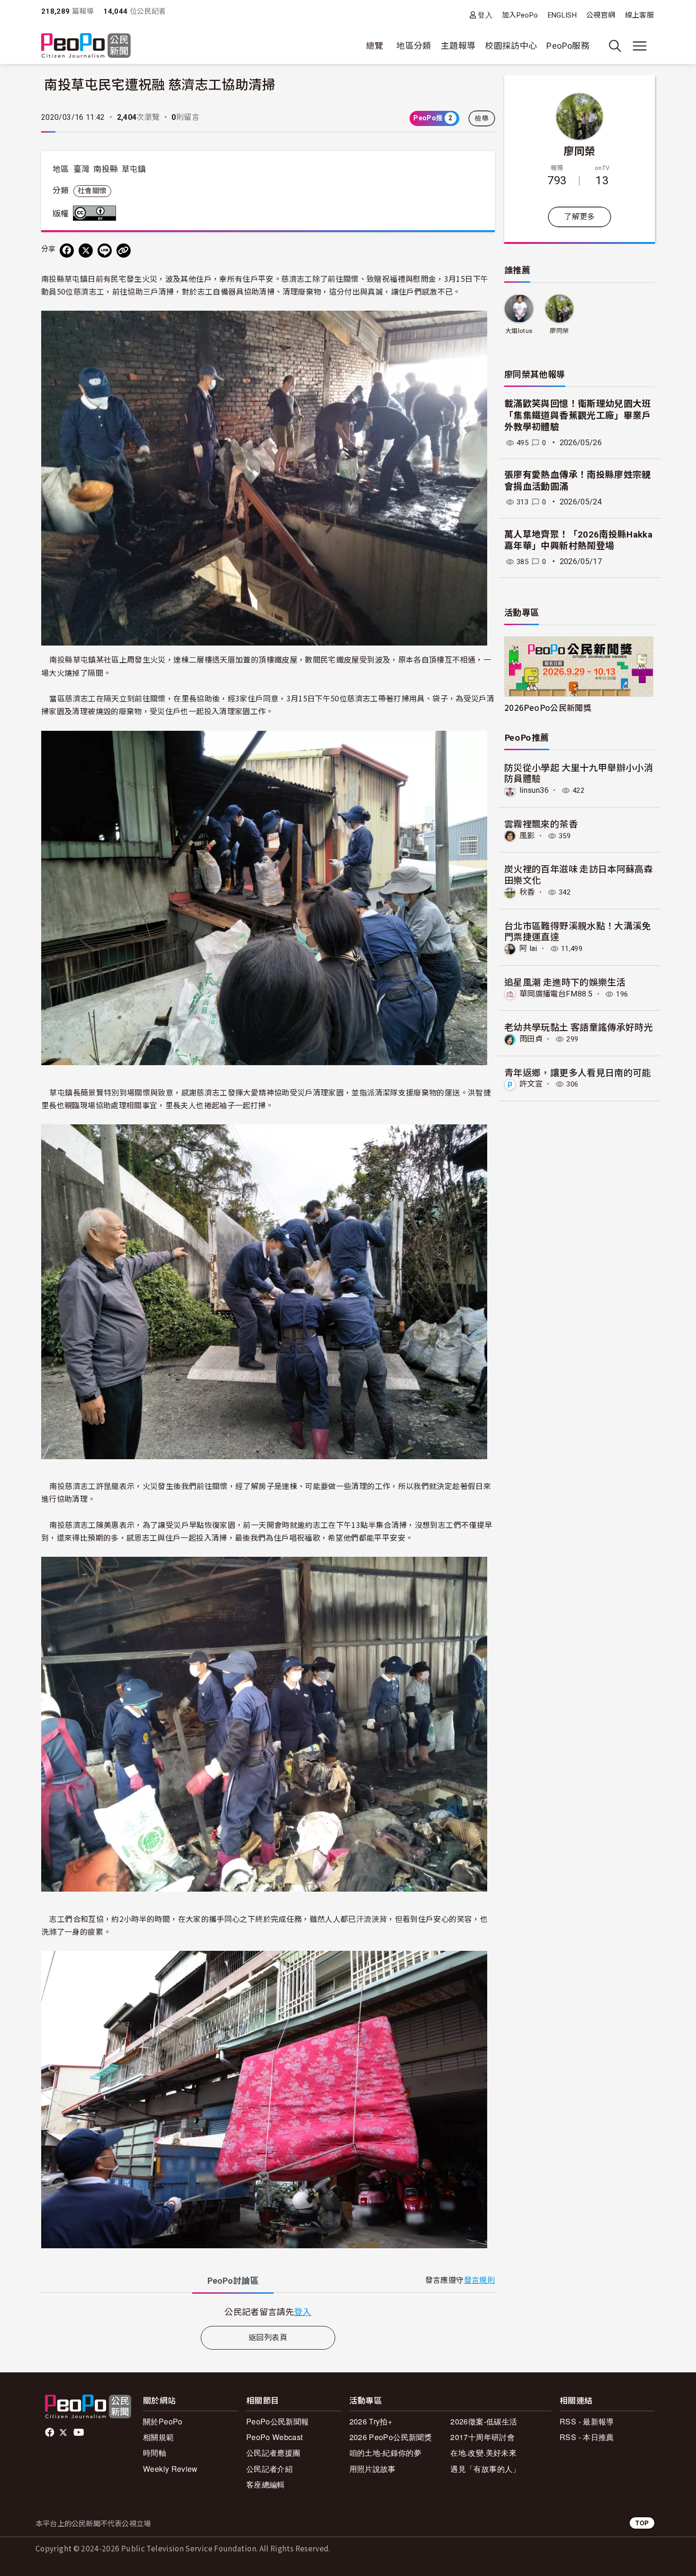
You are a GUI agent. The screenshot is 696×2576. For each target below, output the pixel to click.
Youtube (80, 2432)
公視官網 (601, 15)
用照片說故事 (373, 2469)
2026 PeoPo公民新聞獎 (391, 2437)
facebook (50, 2432)
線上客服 (639, 15)
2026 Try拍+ (371, 2421)
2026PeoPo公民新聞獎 (548, 707)
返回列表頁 (268, 2338)
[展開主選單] (640, 46)
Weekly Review (170, 2469)
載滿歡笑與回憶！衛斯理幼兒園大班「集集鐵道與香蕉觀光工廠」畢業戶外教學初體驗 (578, 415)
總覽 (375, 46)
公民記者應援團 (273, 2453)
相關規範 (158, 2437)
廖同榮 (579, 150)
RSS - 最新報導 (587, 2421)
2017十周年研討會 (482, 2437)
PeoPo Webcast (275, 2437)
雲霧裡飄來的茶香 (541, 823)
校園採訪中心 (511, 46)
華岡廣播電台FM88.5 (556, 994)
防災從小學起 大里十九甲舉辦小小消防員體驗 (579, 773)
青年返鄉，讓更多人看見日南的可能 (578, 1072)
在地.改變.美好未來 (483, 2453)
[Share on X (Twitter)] (86, 251)
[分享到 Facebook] (67, 251)
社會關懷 (92, 191)
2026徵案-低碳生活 (484, 2421)
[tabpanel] (268, 2311)
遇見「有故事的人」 (485, 2469)
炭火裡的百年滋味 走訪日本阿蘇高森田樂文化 (579, 874)
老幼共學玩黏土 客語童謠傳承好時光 (579, 1027)
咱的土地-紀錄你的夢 (386, 2453)
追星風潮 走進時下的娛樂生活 (565, 982)
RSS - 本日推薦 (587, 2437)
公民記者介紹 (269, 2469)
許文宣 (531, 1084)
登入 (485, 15)
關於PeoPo (163, 2421)
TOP (642, 2523)
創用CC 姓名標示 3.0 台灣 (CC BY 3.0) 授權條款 (97, 213)
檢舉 (482, 118)
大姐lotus (519, 331)
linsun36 (534, 790)
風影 (527, 836)
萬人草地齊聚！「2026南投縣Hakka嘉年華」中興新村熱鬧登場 (578, 540)
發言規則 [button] (479, 2280)
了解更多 (579, 217)
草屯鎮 (134, 169)
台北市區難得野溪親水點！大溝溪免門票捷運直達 (578, 931)
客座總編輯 (266, 2484)
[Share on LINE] (105, 251)
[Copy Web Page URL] (124, 251)
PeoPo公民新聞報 (278, 2421)
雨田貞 (531, 1039)
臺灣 (82, 169)
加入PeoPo (520, 15)
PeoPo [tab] (233, 2281)
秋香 (527, 892)
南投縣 (106, 169)
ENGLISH (562, 15)
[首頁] (86, 46)
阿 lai (528, 948)
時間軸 (155, 2453)
